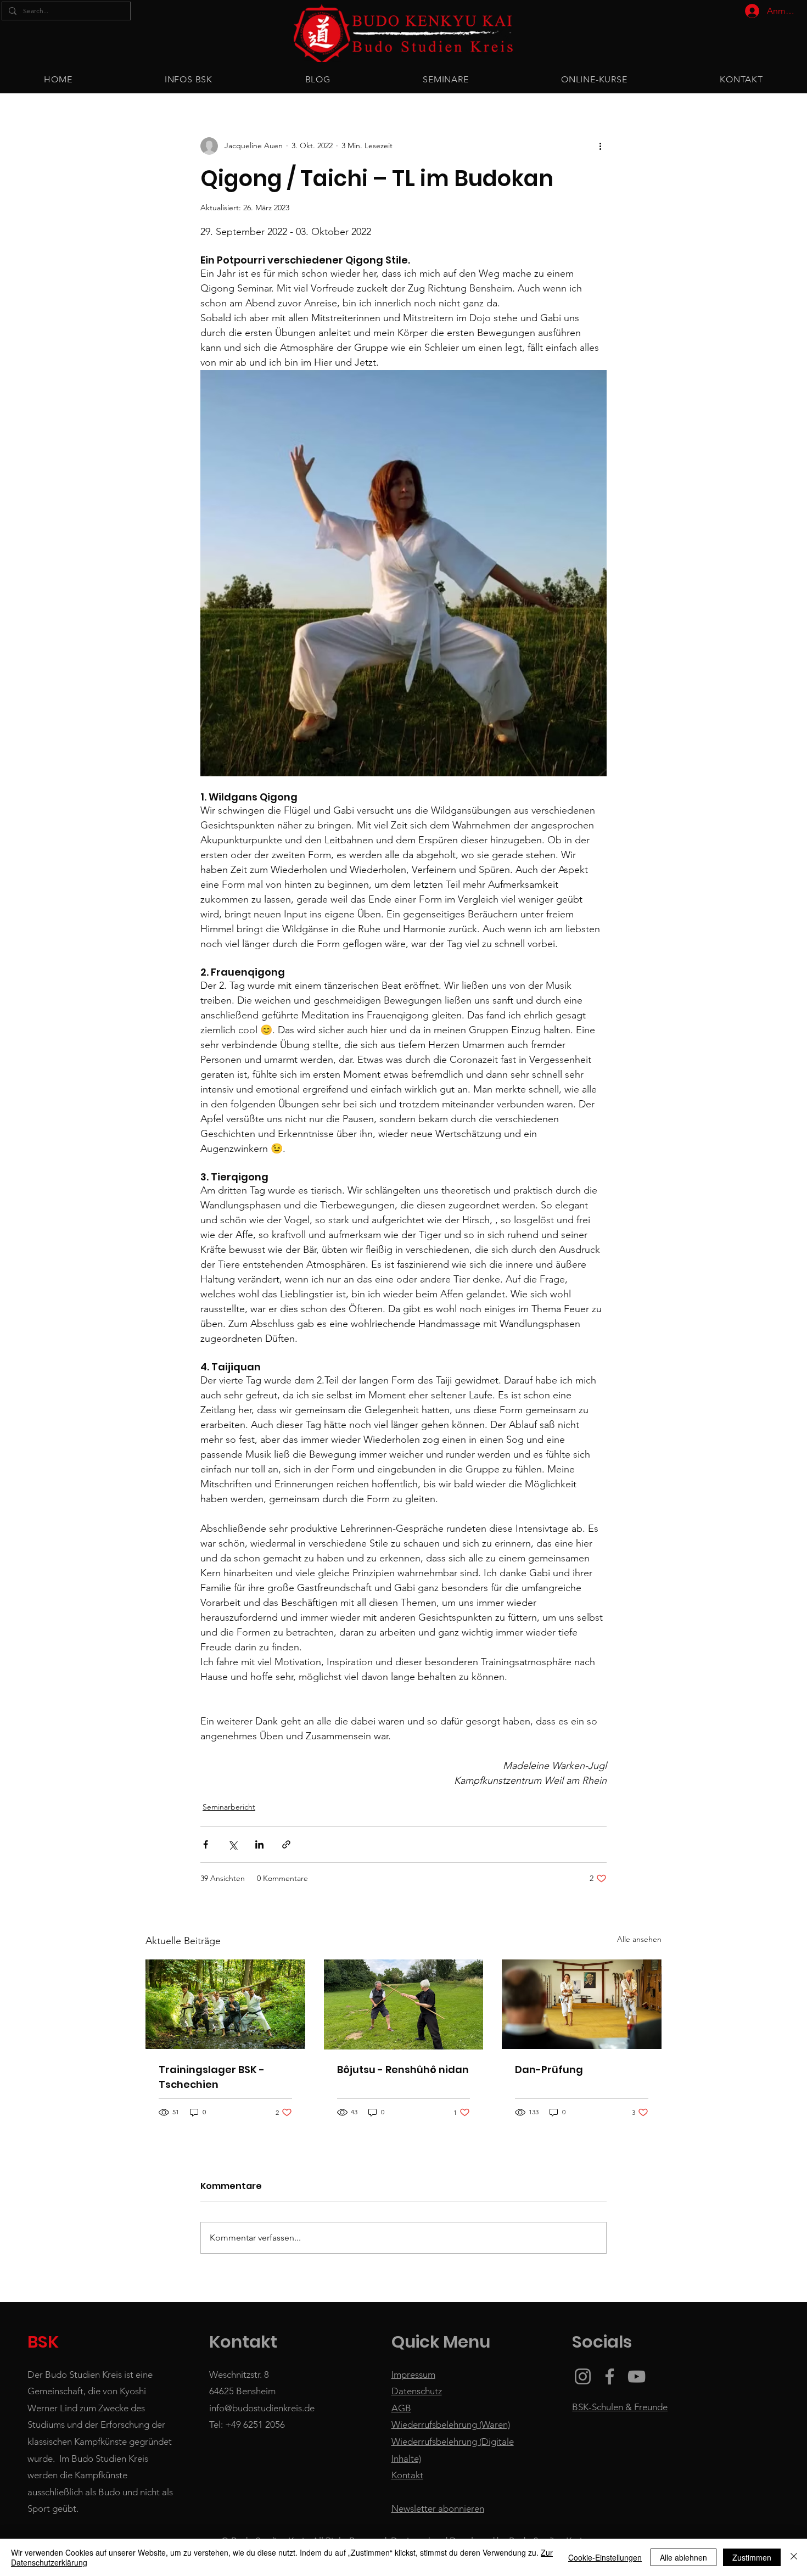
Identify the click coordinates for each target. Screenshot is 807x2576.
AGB (401, 2408)
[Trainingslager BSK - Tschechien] (225, 2004)
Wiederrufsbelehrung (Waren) (451, 2424)
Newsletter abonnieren (438, 2508)
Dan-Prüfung (549, 2070)
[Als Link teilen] (286, 1844)
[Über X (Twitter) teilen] (232, 1844)
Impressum (413, 2375)
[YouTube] (637, 2376)
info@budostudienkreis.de (262, 2408)
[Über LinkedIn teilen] (259, 1844)
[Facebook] (610, 2376)
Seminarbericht (229, 1807)
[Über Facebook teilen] (206, 1844)
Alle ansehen (639, 1939)
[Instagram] (583, 2376)
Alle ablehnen (683, 2557)
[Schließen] (794, 2557)
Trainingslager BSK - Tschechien (212, 2077)
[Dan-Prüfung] (582, 2004)
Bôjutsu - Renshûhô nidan (403, 2070)
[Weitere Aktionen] (600, 146)
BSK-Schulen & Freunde (620, 2407)
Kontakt (407, 2475)
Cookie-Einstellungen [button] (605, 2557)
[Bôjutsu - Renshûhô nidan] (404, 2004)
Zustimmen (752, 2557)
